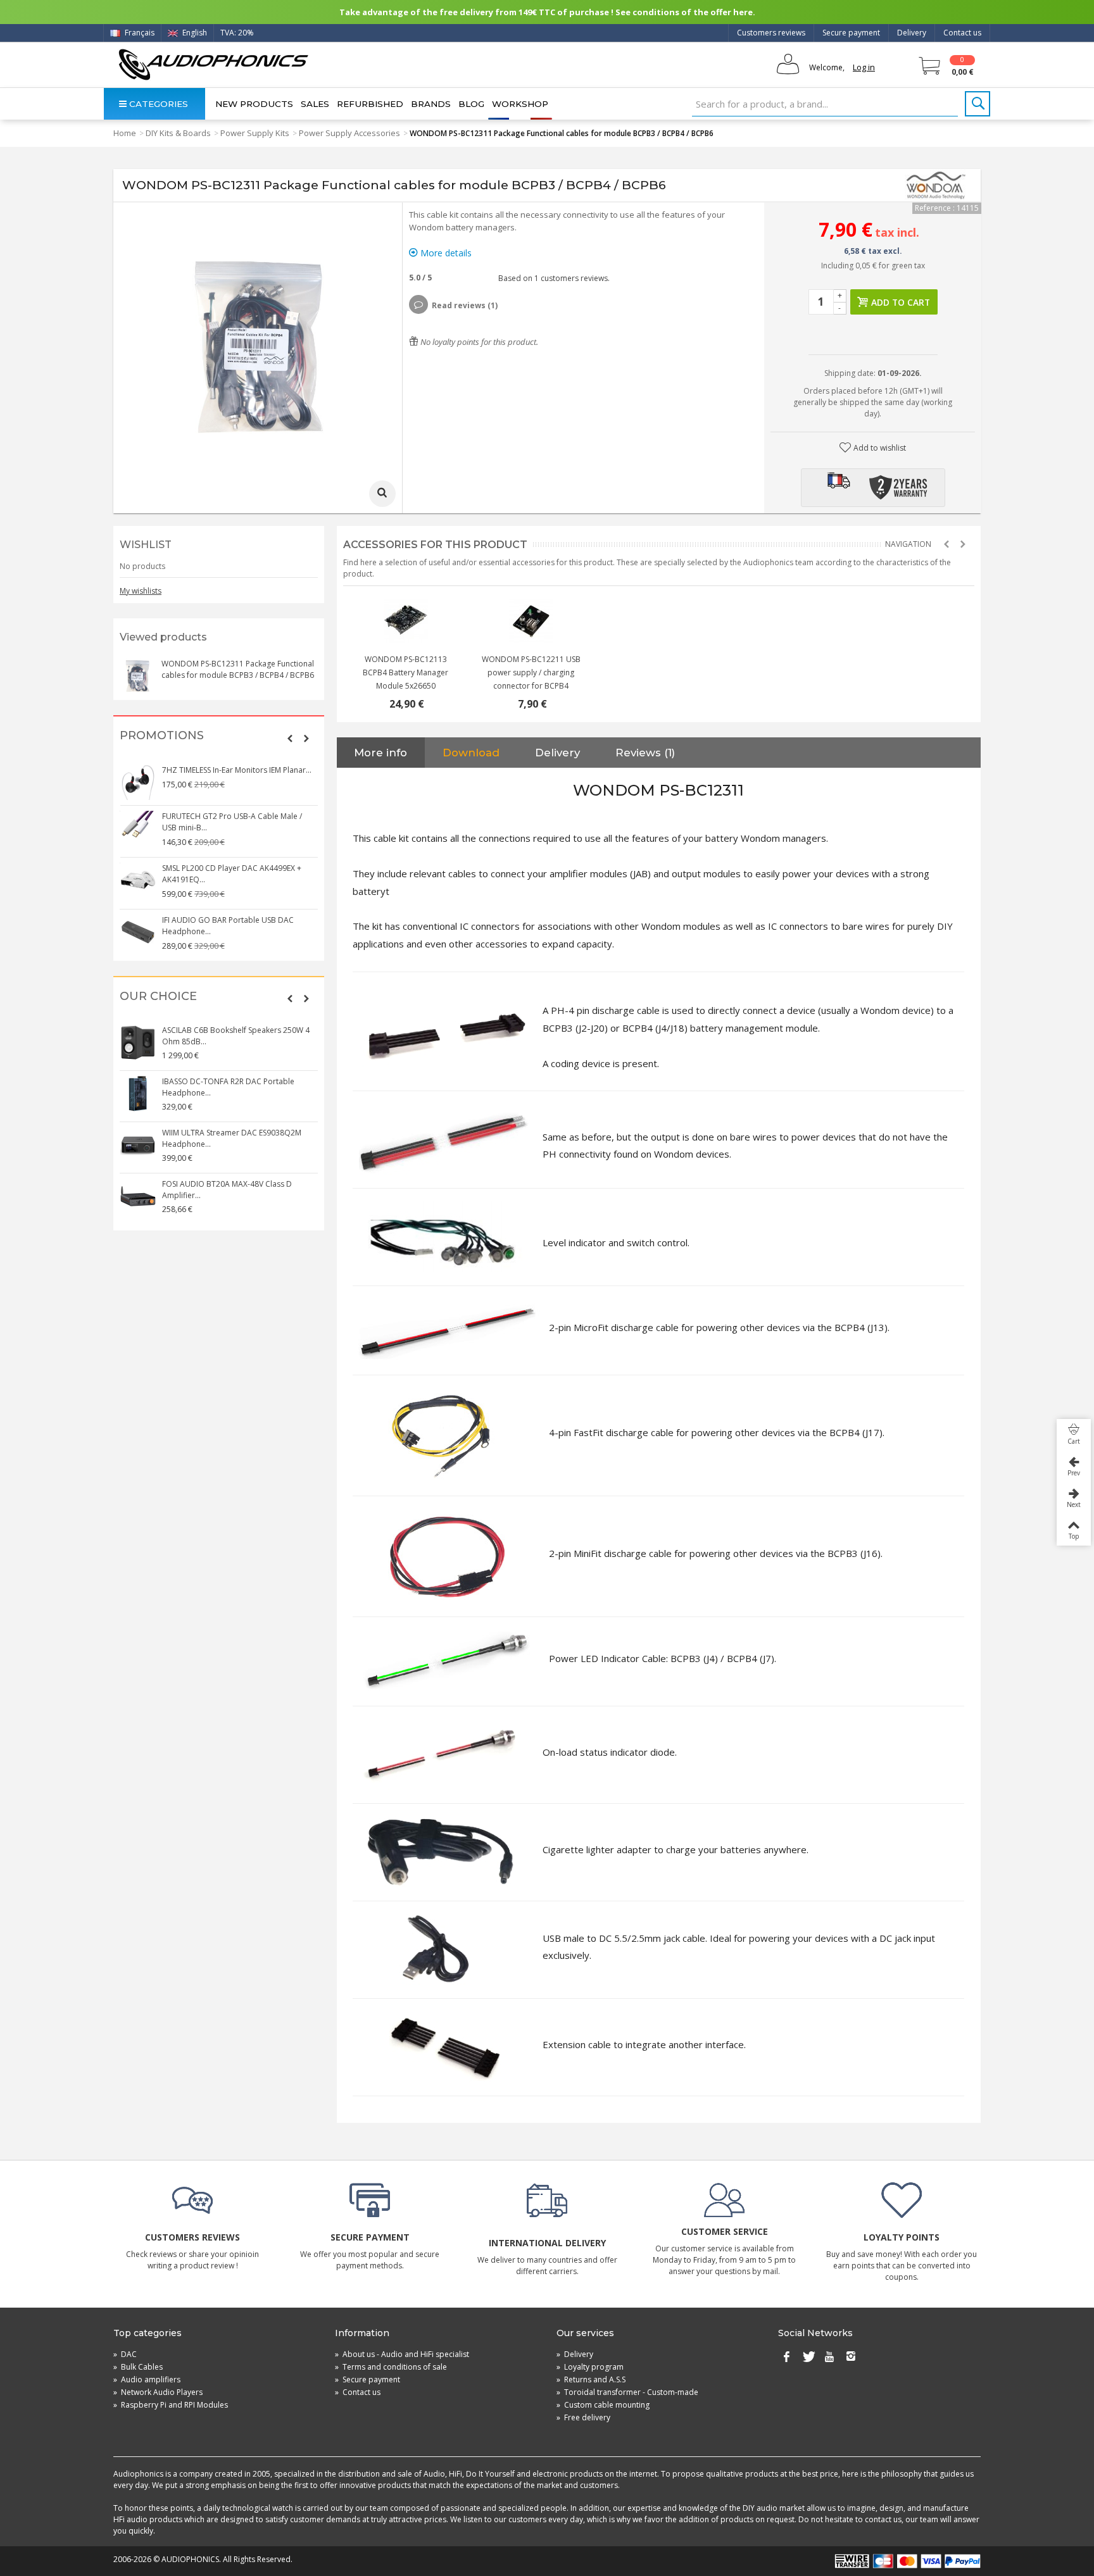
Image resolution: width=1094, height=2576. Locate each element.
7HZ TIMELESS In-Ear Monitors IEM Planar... (237, 770)
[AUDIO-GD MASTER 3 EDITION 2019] (406, 621)
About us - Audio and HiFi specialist (402, 2354)
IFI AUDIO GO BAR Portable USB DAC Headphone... (228, 926)
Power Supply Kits (255, 133)
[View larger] (382, 494)
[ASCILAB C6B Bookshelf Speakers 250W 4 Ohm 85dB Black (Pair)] (138, 1042)
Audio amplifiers (147, 2379)
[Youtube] (829, 2357)
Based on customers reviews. (552, 278)
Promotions (162, 736)
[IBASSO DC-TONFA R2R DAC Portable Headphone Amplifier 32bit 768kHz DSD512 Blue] (138, 1094)
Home (125, 133)
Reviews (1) (645, 753)
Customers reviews (771, 33)
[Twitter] (808, 2357)
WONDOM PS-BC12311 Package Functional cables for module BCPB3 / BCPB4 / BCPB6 (238, 669)
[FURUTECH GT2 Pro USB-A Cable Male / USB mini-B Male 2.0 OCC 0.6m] (138, 828)
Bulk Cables (138, 2367)
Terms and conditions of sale (391, 2367)
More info (380, 753)
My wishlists (141, 591)
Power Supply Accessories (349, 133)
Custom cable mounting (603, 2405)
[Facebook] (786, 2357)
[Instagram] (851, 2357)
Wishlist (146, 545)
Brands (431, 104)
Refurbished (370, 104)
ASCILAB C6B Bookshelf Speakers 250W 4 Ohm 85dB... (236, 1036)
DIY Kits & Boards (178, 133)
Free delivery (583, 2417)
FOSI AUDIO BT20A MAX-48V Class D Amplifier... (227, 1190)
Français (139, 33)
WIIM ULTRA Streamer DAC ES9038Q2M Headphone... (232, 1138)
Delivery (912, 33)
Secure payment (851, 33)
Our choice (158, 997)
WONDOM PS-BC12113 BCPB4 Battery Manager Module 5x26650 (406, 672)
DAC (125, 2354)
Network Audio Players (158, 2392)
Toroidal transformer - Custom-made (627, 2392)
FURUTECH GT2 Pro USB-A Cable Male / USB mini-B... (232, 822)
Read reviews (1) (465, 305)
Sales (315, 104)
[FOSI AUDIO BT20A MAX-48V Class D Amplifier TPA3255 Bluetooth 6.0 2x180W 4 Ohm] (138, 1196)
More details (445, 253)
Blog (471, 104)
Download (471, 753)
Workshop (520, 104)
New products (254, 104)
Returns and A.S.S (591, 2379)
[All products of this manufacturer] (936, 185)
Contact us (962, 33)
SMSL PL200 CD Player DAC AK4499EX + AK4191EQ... (232, 874)
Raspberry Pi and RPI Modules (171, 2405)
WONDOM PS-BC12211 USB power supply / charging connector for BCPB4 (531, 672)
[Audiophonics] (213, 64)
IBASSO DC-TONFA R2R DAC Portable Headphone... (228, 1087)
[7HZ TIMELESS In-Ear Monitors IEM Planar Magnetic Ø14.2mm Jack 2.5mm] (138, 782)
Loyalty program (590, 2367)
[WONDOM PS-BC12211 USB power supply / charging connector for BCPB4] (531, 621)
